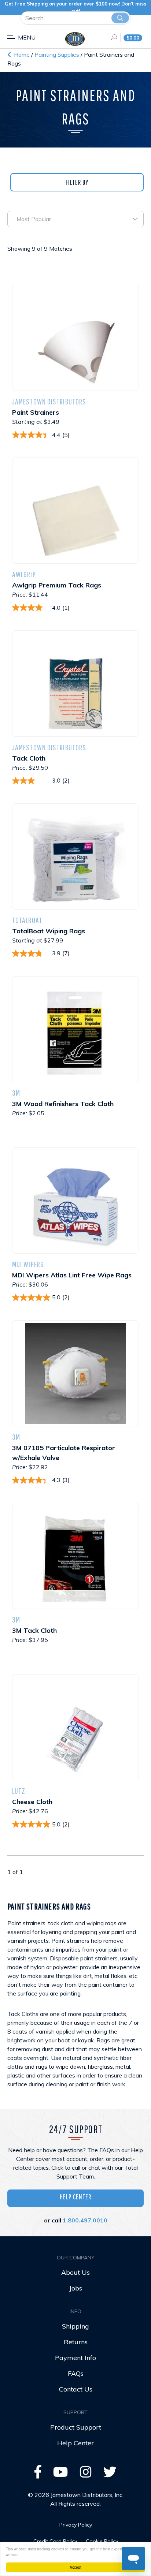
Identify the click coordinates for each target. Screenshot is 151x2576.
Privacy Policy (76, 2525)
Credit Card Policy (55, 2541)
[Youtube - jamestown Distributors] (61, 2474)
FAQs (76, 2373)
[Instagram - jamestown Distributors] (86, 2474)
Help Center (75, 2197)
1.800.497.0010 (85, 2220)
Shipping (75, 2326)
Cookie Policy (102, 2541)
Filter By (77, 182)
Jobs (76, 2288)
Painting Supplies (58, 55)
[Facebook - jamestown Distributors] (38, 2474)
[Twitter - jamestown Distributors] (110, 2474)
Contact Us (76, 2389)
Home (21, 55)
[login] (112, 37)
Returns (76, 2342)
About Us (75, 2272)
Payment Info (75, 2358)
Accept (75, 2567)
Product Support (76, 2427)
